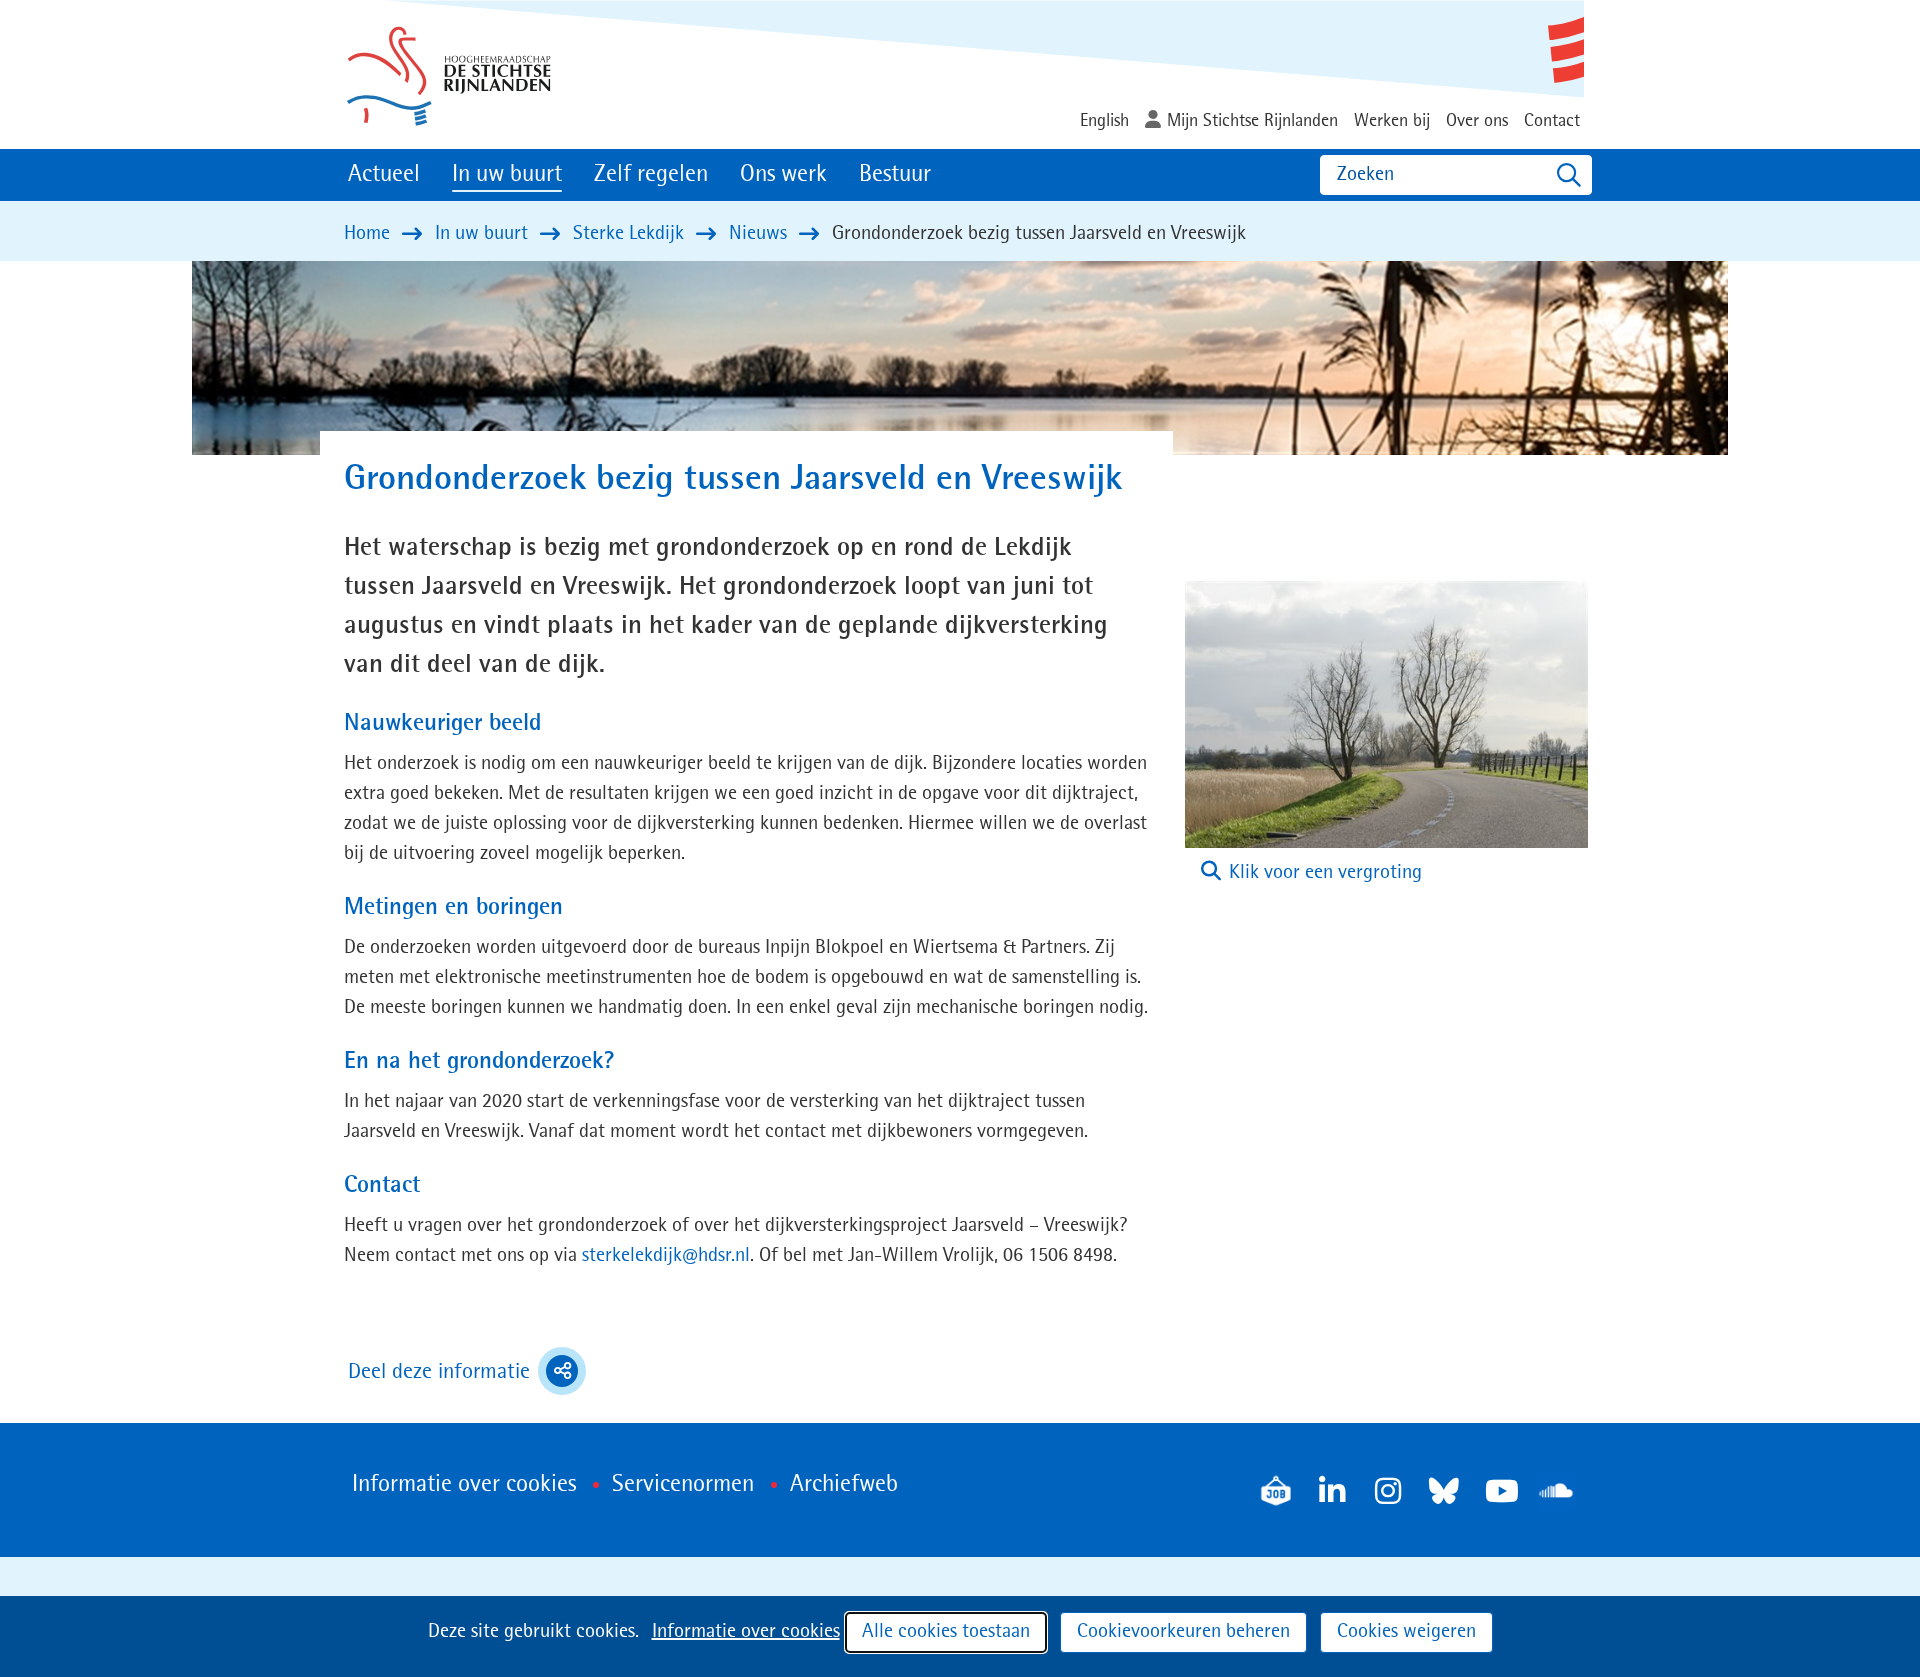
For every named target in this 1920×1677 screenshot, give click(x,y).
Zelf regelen (651, 175)
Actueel (384, 175)
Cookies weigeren (1406, 1632)
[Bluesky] (1444, 1491)
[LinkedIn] (1332, 1491)
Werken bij (1392, 121)
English (1104, 121)
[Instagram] (1388, 1491)
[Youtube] (1500, 1491)
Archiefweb (844, 1485)
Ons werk (783, 175)
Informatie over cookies (746, 1632)
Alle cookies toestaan (946, 1632)
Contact (1552, 121)
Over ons (1477, 121)
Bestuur (895, 175)
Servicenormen (683, 1485)
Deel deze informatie (467, 1374)
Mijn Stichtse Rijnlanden (1252, 121)
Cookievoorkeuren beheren (1183, 1632)
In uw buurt (507, 175)
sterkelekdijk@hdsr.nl (666, 1256)
